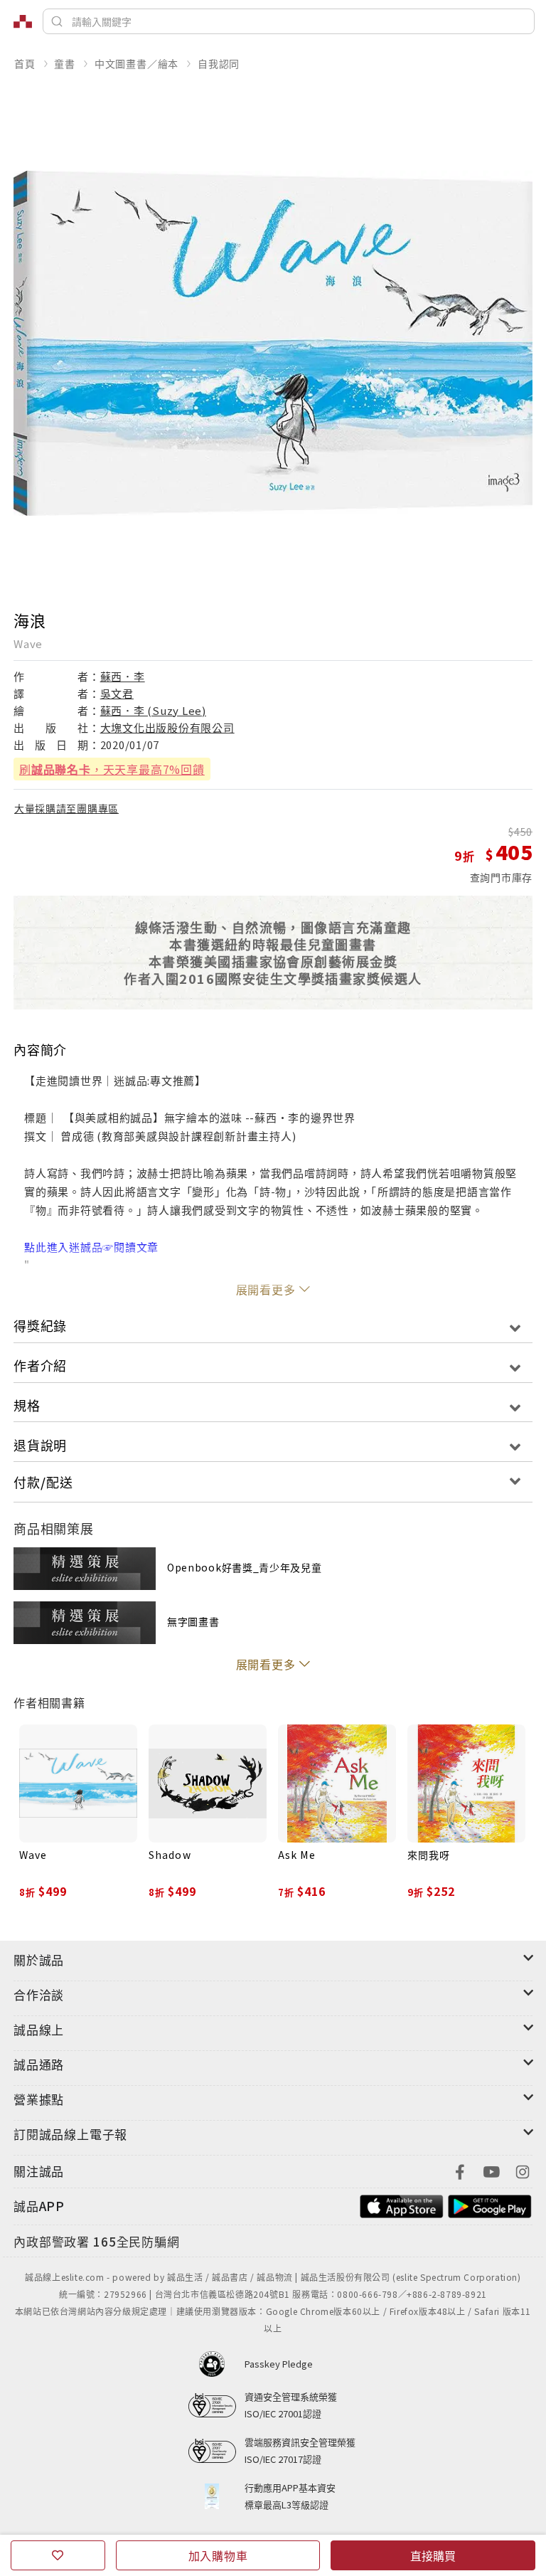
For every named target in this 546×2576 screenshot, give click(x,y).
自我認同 (219, 63)
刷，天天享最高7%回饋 (112, 769)
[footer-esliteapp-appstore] (402, 2204)
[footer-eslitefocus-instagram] (523, 2170)
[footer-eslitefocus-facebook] (460, 2170)
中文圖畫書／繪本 (136, 63)
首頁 (25, 63)
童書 (65, 63)
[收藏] (58, 2555)
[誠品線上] (23, 21)
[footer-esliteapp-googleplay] (490, 2204)
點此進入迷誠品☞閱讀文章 (91, 1247)
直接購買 (433, 2555)
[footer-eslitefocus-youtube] (491, 2170)
